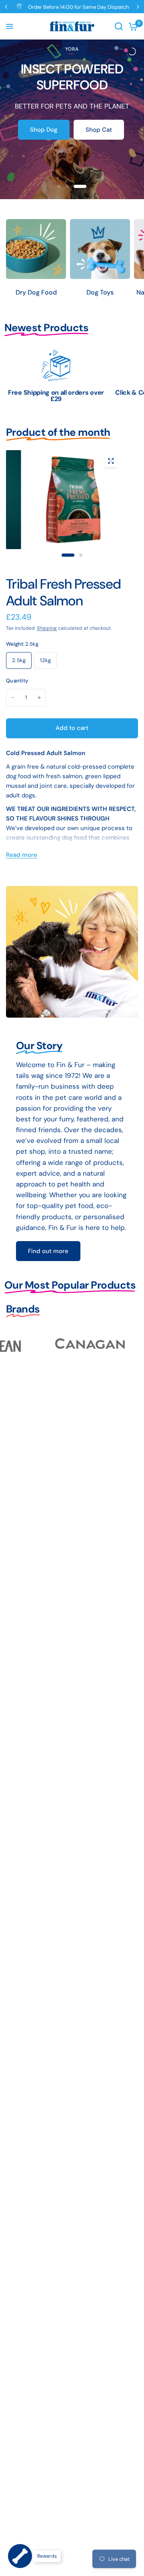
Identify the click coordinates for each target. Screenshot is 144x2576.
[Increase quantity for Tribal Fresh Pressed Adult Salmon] (39, 698)
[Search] (119, 26)
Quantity (17, 681)
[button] (48, 1251)
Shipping (47, 628)
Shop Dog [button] (44, 130)
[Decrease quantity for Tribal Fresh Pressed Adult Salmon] (13, 698)
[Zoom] (111, 461)
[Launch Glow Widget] (20, 2556)
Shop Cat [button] (99, 130)
